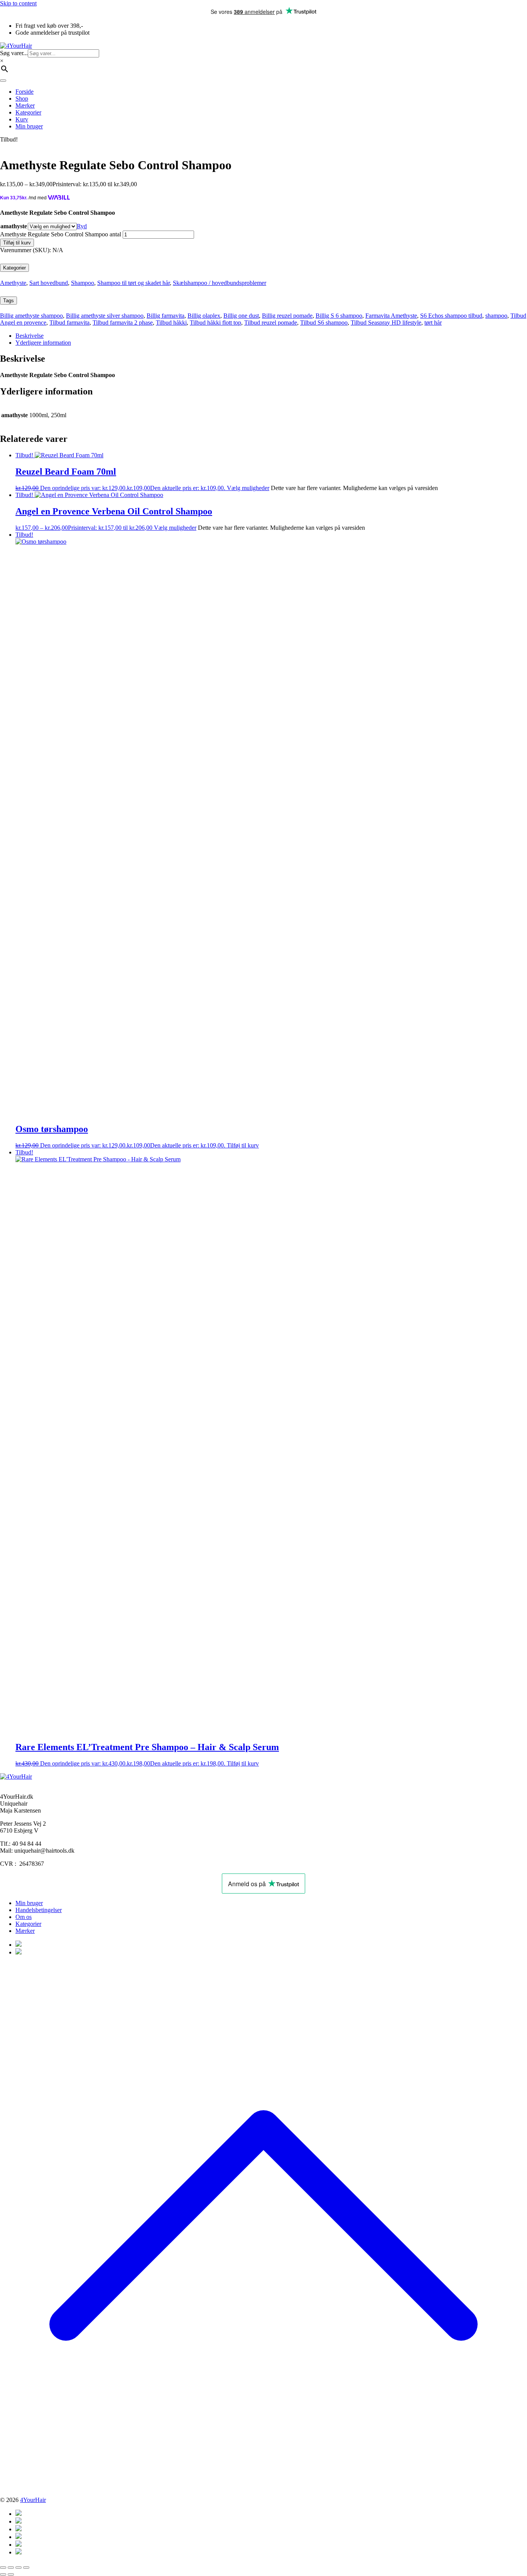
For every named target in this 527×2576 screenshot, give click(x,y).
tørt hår (433, 323)
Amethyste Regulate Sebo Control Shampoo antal (61, 234)
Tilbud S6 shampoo (324, 323)
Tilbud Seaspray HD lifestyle (386, 323)
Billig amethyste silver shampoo (105, 316)
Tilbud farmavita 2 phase (123, 323)
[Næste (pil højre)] (11, 2574)
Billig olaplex (204, 316)
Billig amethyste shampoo (31, 316)
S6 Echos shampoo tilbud (451, 316)
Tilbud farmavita (69, 323)
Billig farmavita (166, 316)
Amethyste (13, 283)
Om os (24, 1917)
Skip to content (18, 3)
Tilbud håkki (171, 323)
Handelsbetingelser (39, 1910)
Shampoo (83, 283)
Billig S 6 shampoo (339, 316)
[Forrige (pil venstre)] (3, 2574)
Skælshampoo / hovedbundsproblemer (220, 283)
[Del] (19, 2568)
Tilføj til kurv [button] (243, 1145)
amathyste (14, 226)
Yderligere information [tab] (43, 343)
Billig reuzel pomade (287, 316)
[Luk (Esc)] (26, 2568)
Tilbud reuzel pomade (271, 323)
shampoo (496, 316)
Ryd (82, 226)
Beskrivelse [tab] (30, 336)
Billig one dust (241, 316)
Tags (8, 301)
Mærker (25, 1931)
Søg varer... (14, 53)
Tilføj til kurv (17, 243)
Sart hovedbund (49, 283)
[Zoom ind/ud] (3, 2568)
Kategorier (14, 268)
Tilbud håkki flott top (215, 323)
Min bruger (29, 1903)
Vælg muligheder (248, 488)
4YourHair (33, 2500)
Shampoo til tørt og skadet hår (133, 283)
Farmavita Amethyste (391, 316)
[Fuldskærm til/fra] (11, 2568)
